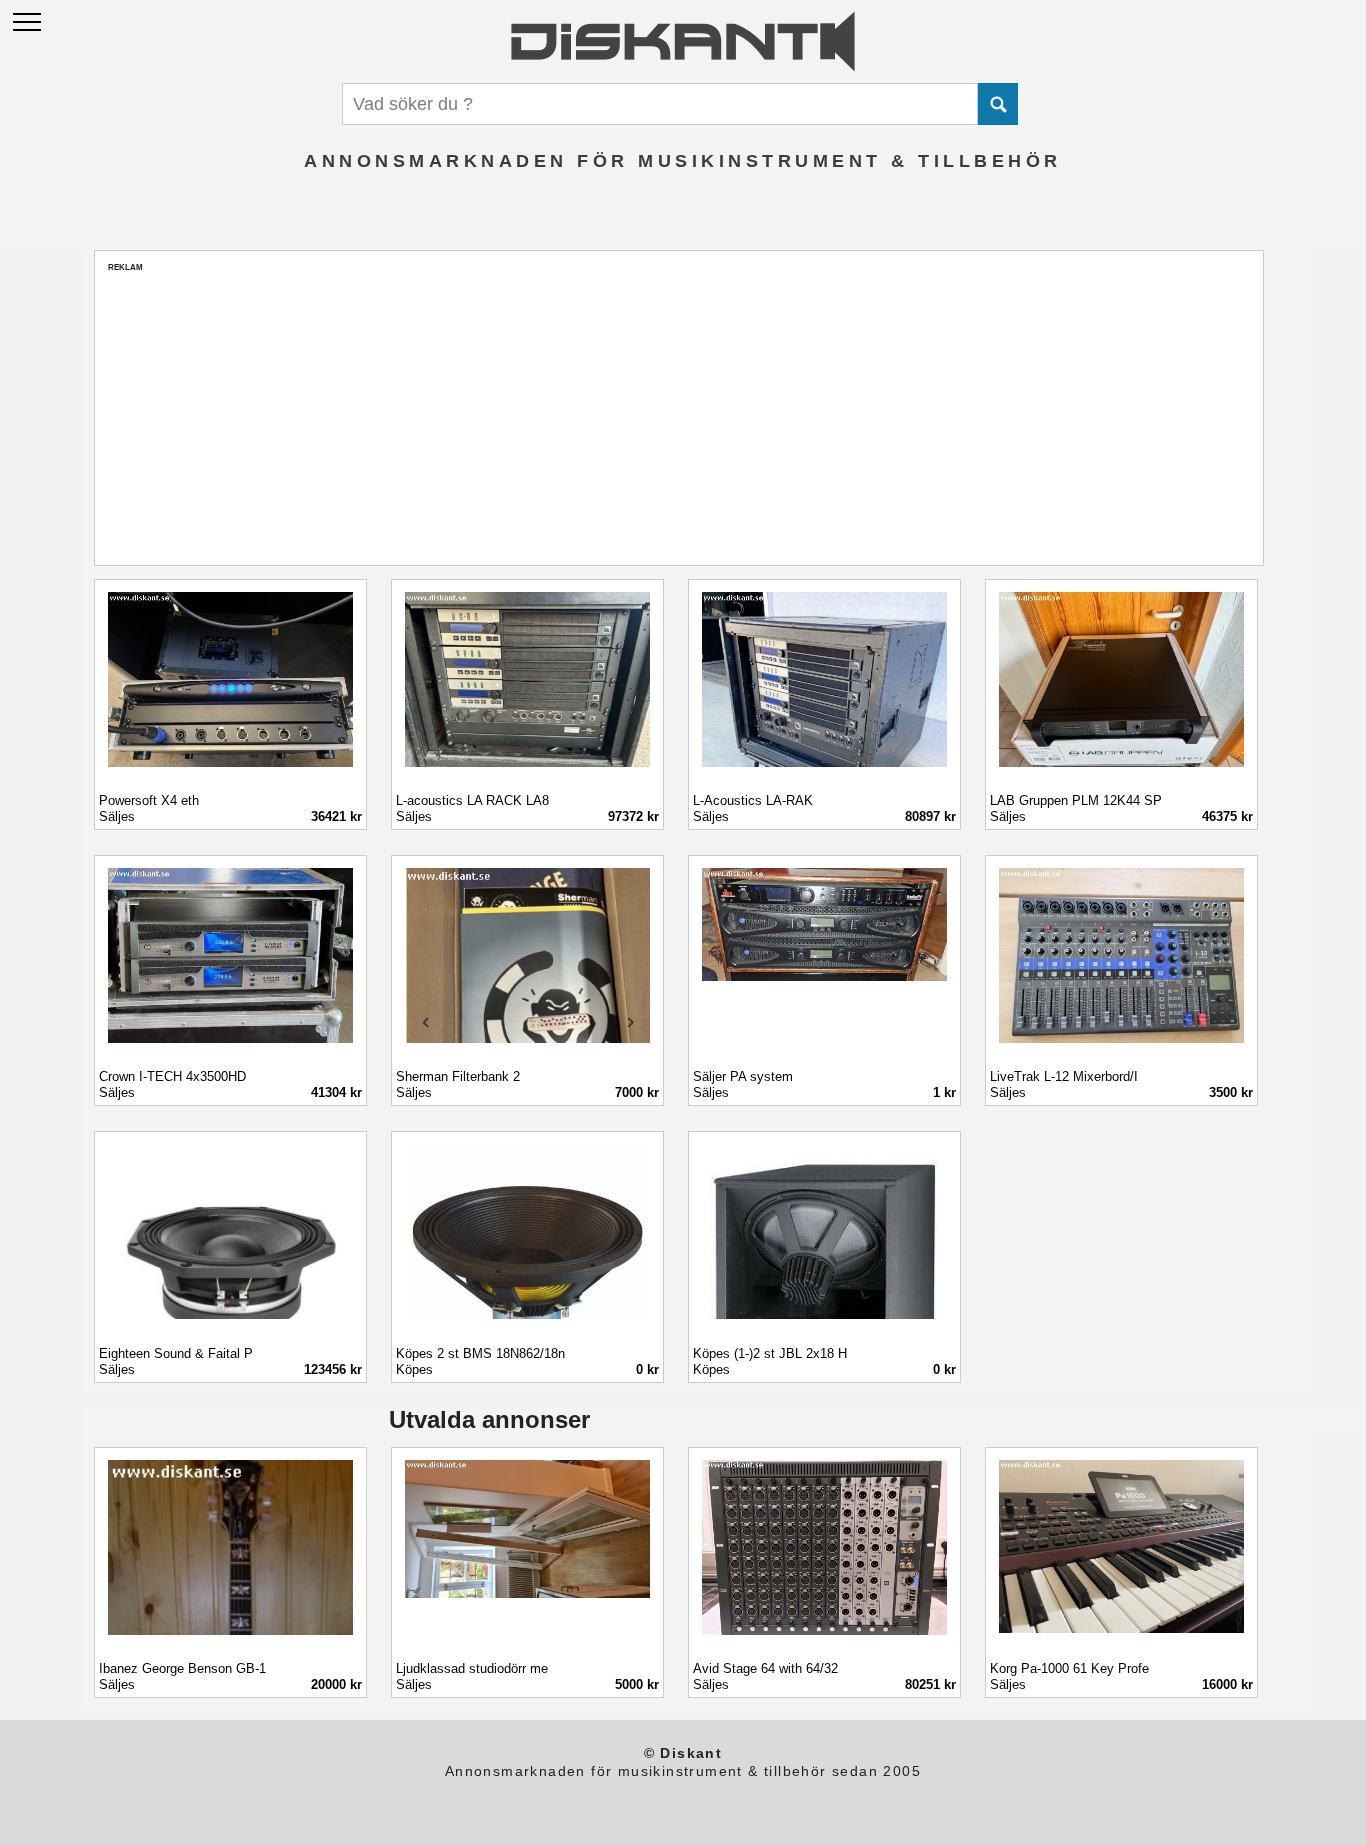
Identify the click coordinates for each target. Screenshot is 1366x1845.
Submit (998, 104)
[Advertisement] (679, 413)
